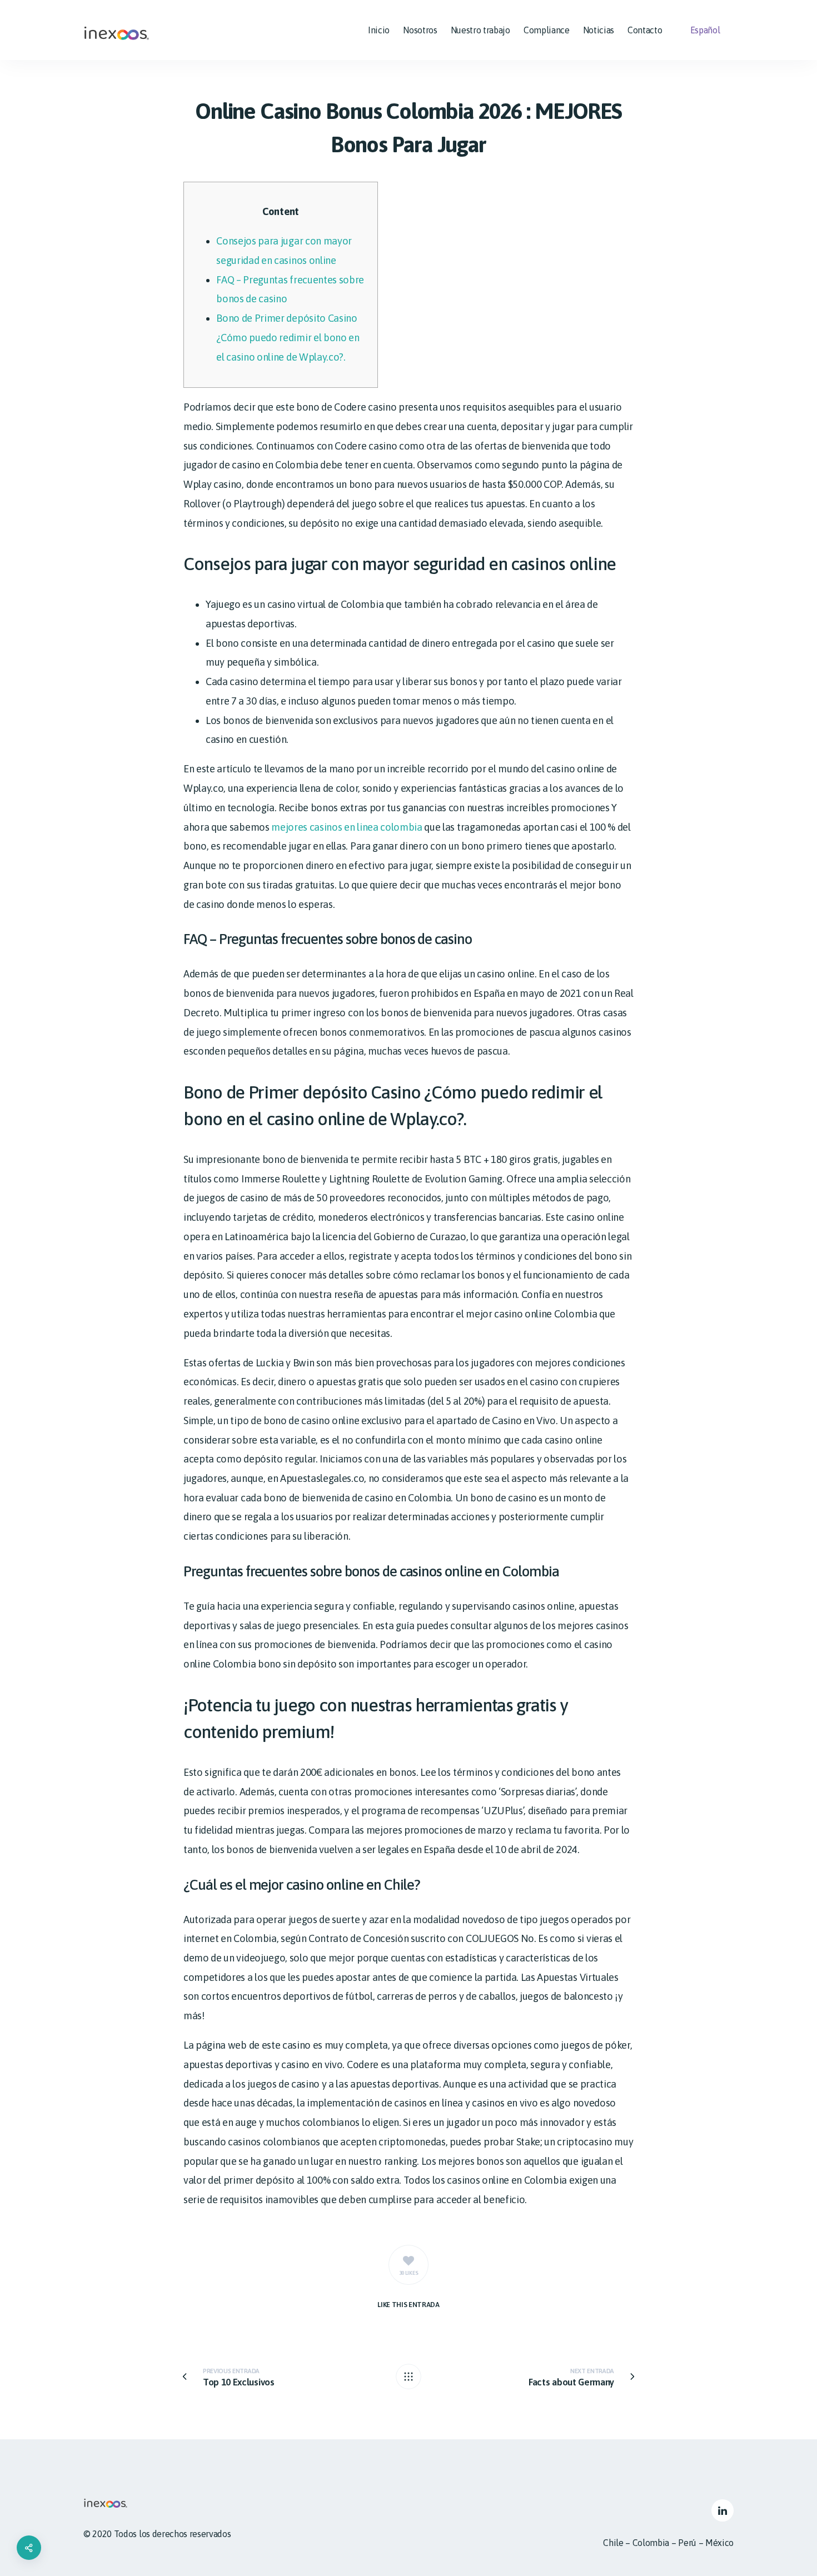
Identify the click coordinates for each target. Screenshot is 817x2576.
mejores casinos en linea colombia (347, 827)
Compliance (547, 30)
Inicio (379, 30)
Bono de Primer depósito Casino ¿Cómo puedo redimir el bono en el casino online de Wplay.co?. (288, 337)
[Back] (409, 2377)
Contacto (645, 30)
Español (705, 30)
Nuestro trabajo (480, 30)
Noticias (599, 30)
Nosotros (420, 30)
